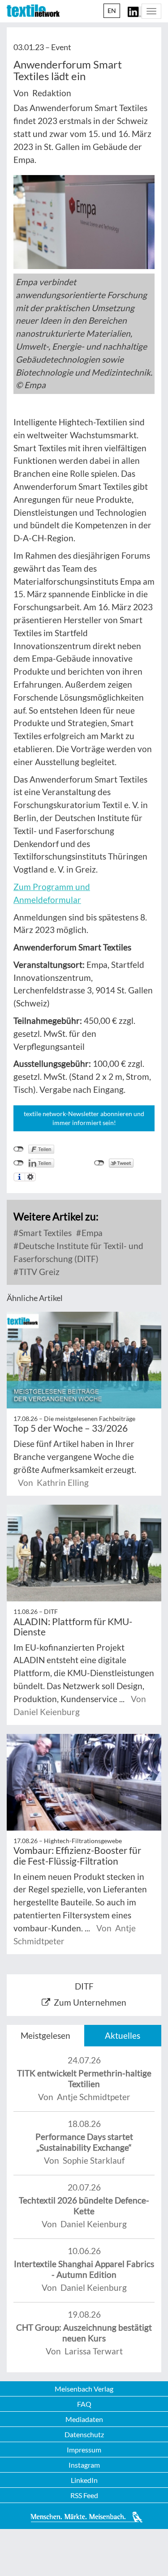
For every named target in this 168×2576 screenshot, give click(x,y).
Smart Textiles (44, 1233)
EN (112, 11)
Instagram (84, 2465)
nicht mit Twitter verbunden (99, 1163)
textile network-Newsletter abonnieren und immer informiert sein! (84, 1118)
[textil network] (33, 11)
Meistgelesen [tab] (45, 2035)
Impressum (84, 2450)
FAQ (84, 2404)
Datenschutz (84, 2434)
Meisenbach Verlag (84, 2389)
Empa (91, 1233)
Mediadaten (84, 2419)
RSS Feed (84, 2495)
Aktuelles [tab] (123, 2035)
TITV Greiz (38, 1272)
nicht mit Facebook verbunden (19, 1149)
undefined (19, 1163)
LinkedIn (84, 2480)
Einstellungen (30, 1177)
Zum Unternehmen (90, 2002)
